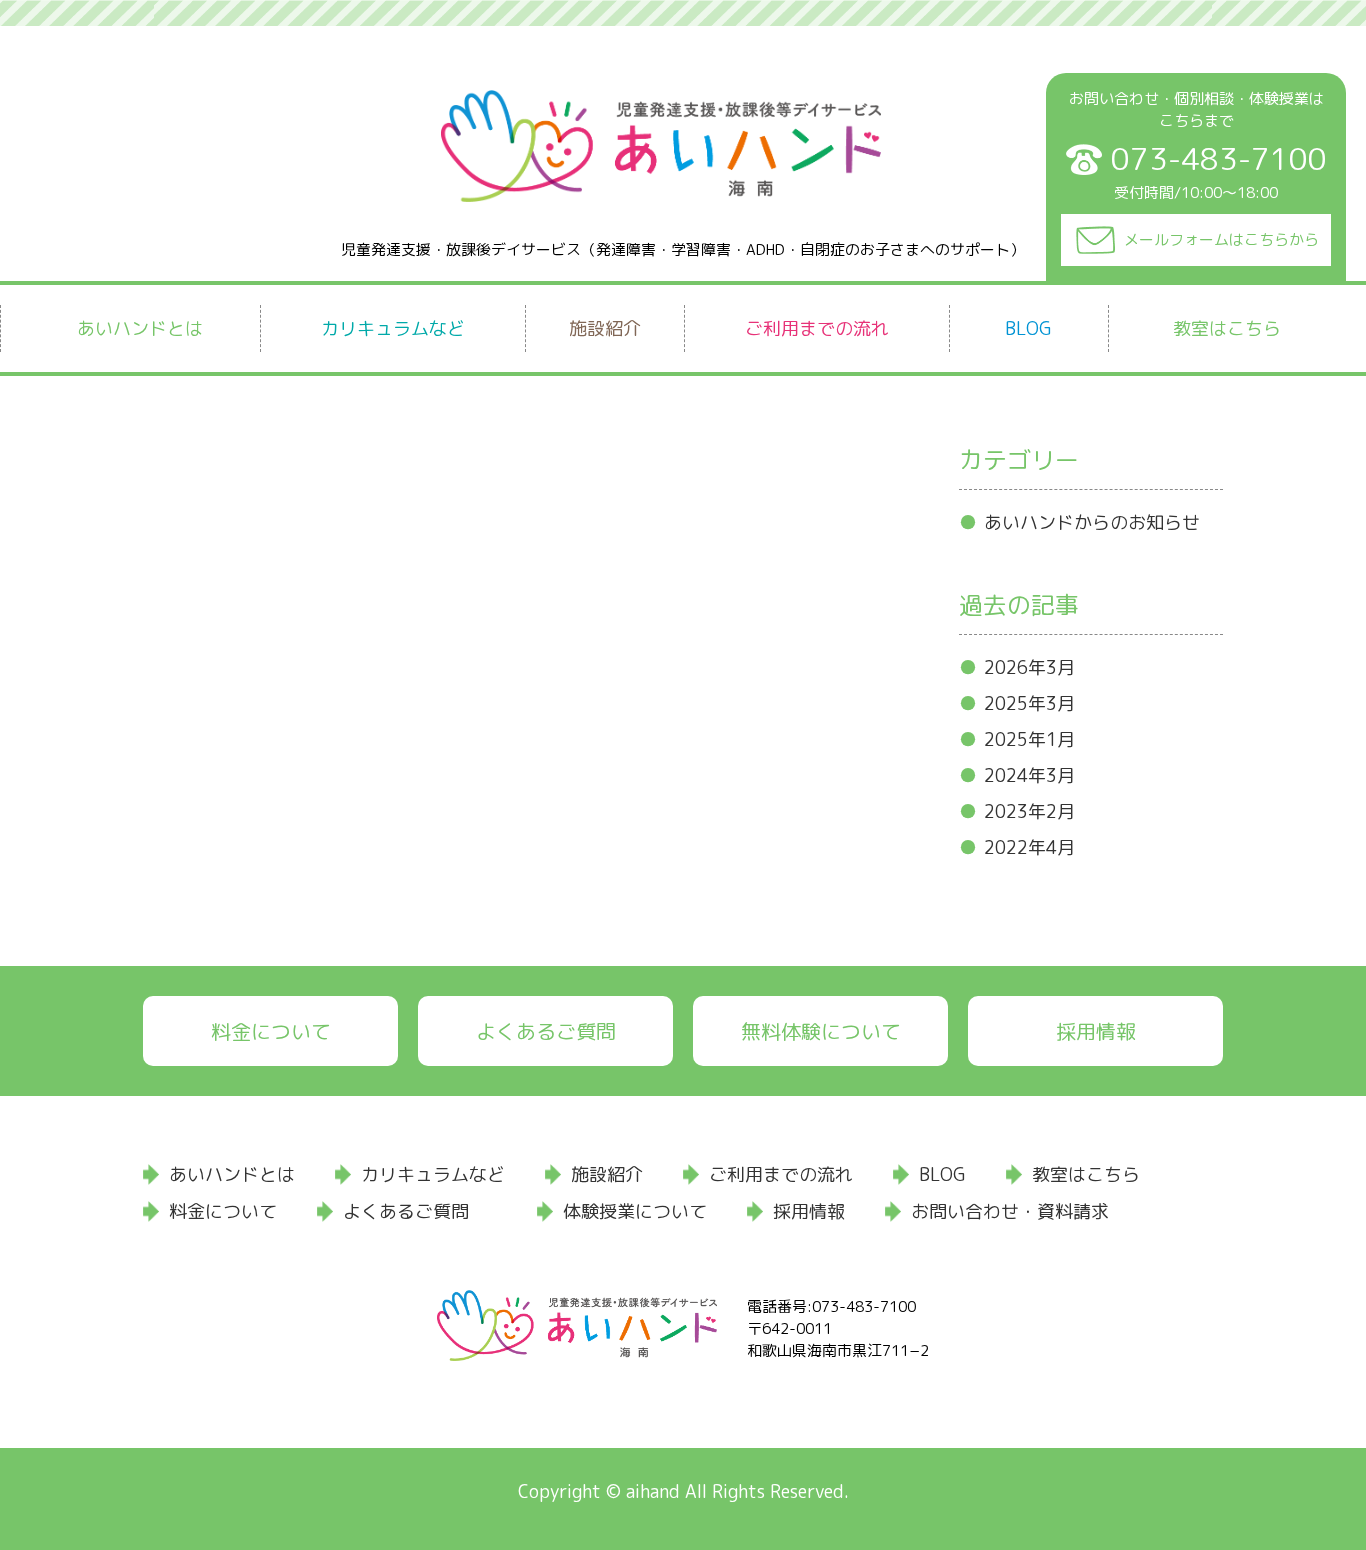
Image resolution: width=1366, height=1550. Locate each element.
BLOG (1028, 328)
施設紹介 (605, 328)
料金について (271, 1031)
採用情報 (1096, 1031)
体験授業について (635, 1211)
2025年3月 (1029, 703)
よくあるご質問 (546, 1031)
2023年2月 (1029, 811)
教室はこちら (1227, 328)
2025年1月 (1029, 739)
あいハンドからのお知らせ (1092, 522)
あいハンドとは (140, 328)
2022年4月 (1029, 847)
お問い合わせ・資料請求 (1010, 1211)
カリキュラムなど (393, 328)
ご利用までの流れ (817, 328)
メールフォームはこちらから (1221, 239)
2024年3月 (1029, 775)
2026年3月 (1029, 667)
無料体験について (821, 1031)
